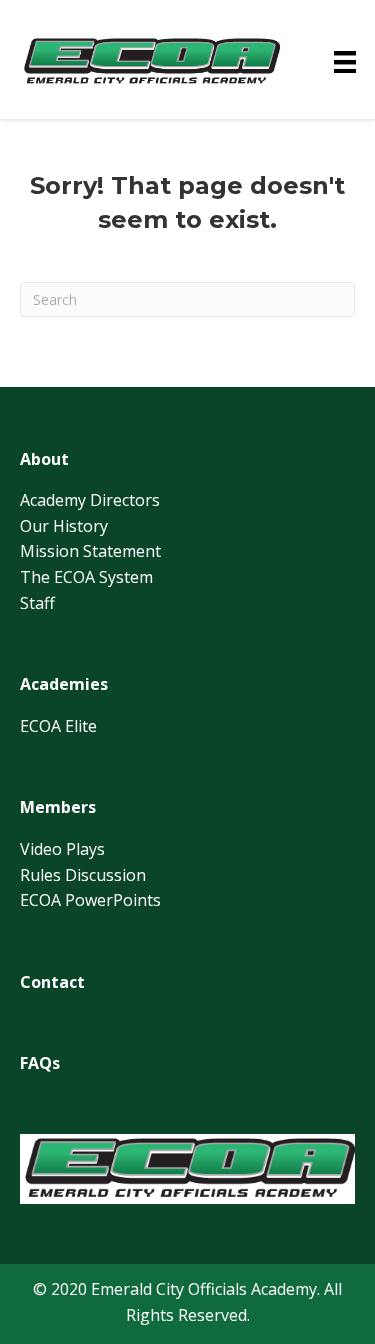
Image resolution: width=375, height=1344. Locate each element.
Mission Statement (90, 551)
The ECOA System (86, 577)
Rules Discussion (83, 875)
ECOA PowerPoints (90, 900)
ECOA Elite (58, 726)
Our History (64, 526)
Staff (37, 603)
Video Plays (62, 849)
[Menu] (345, 62)
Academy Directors (90, 500)
